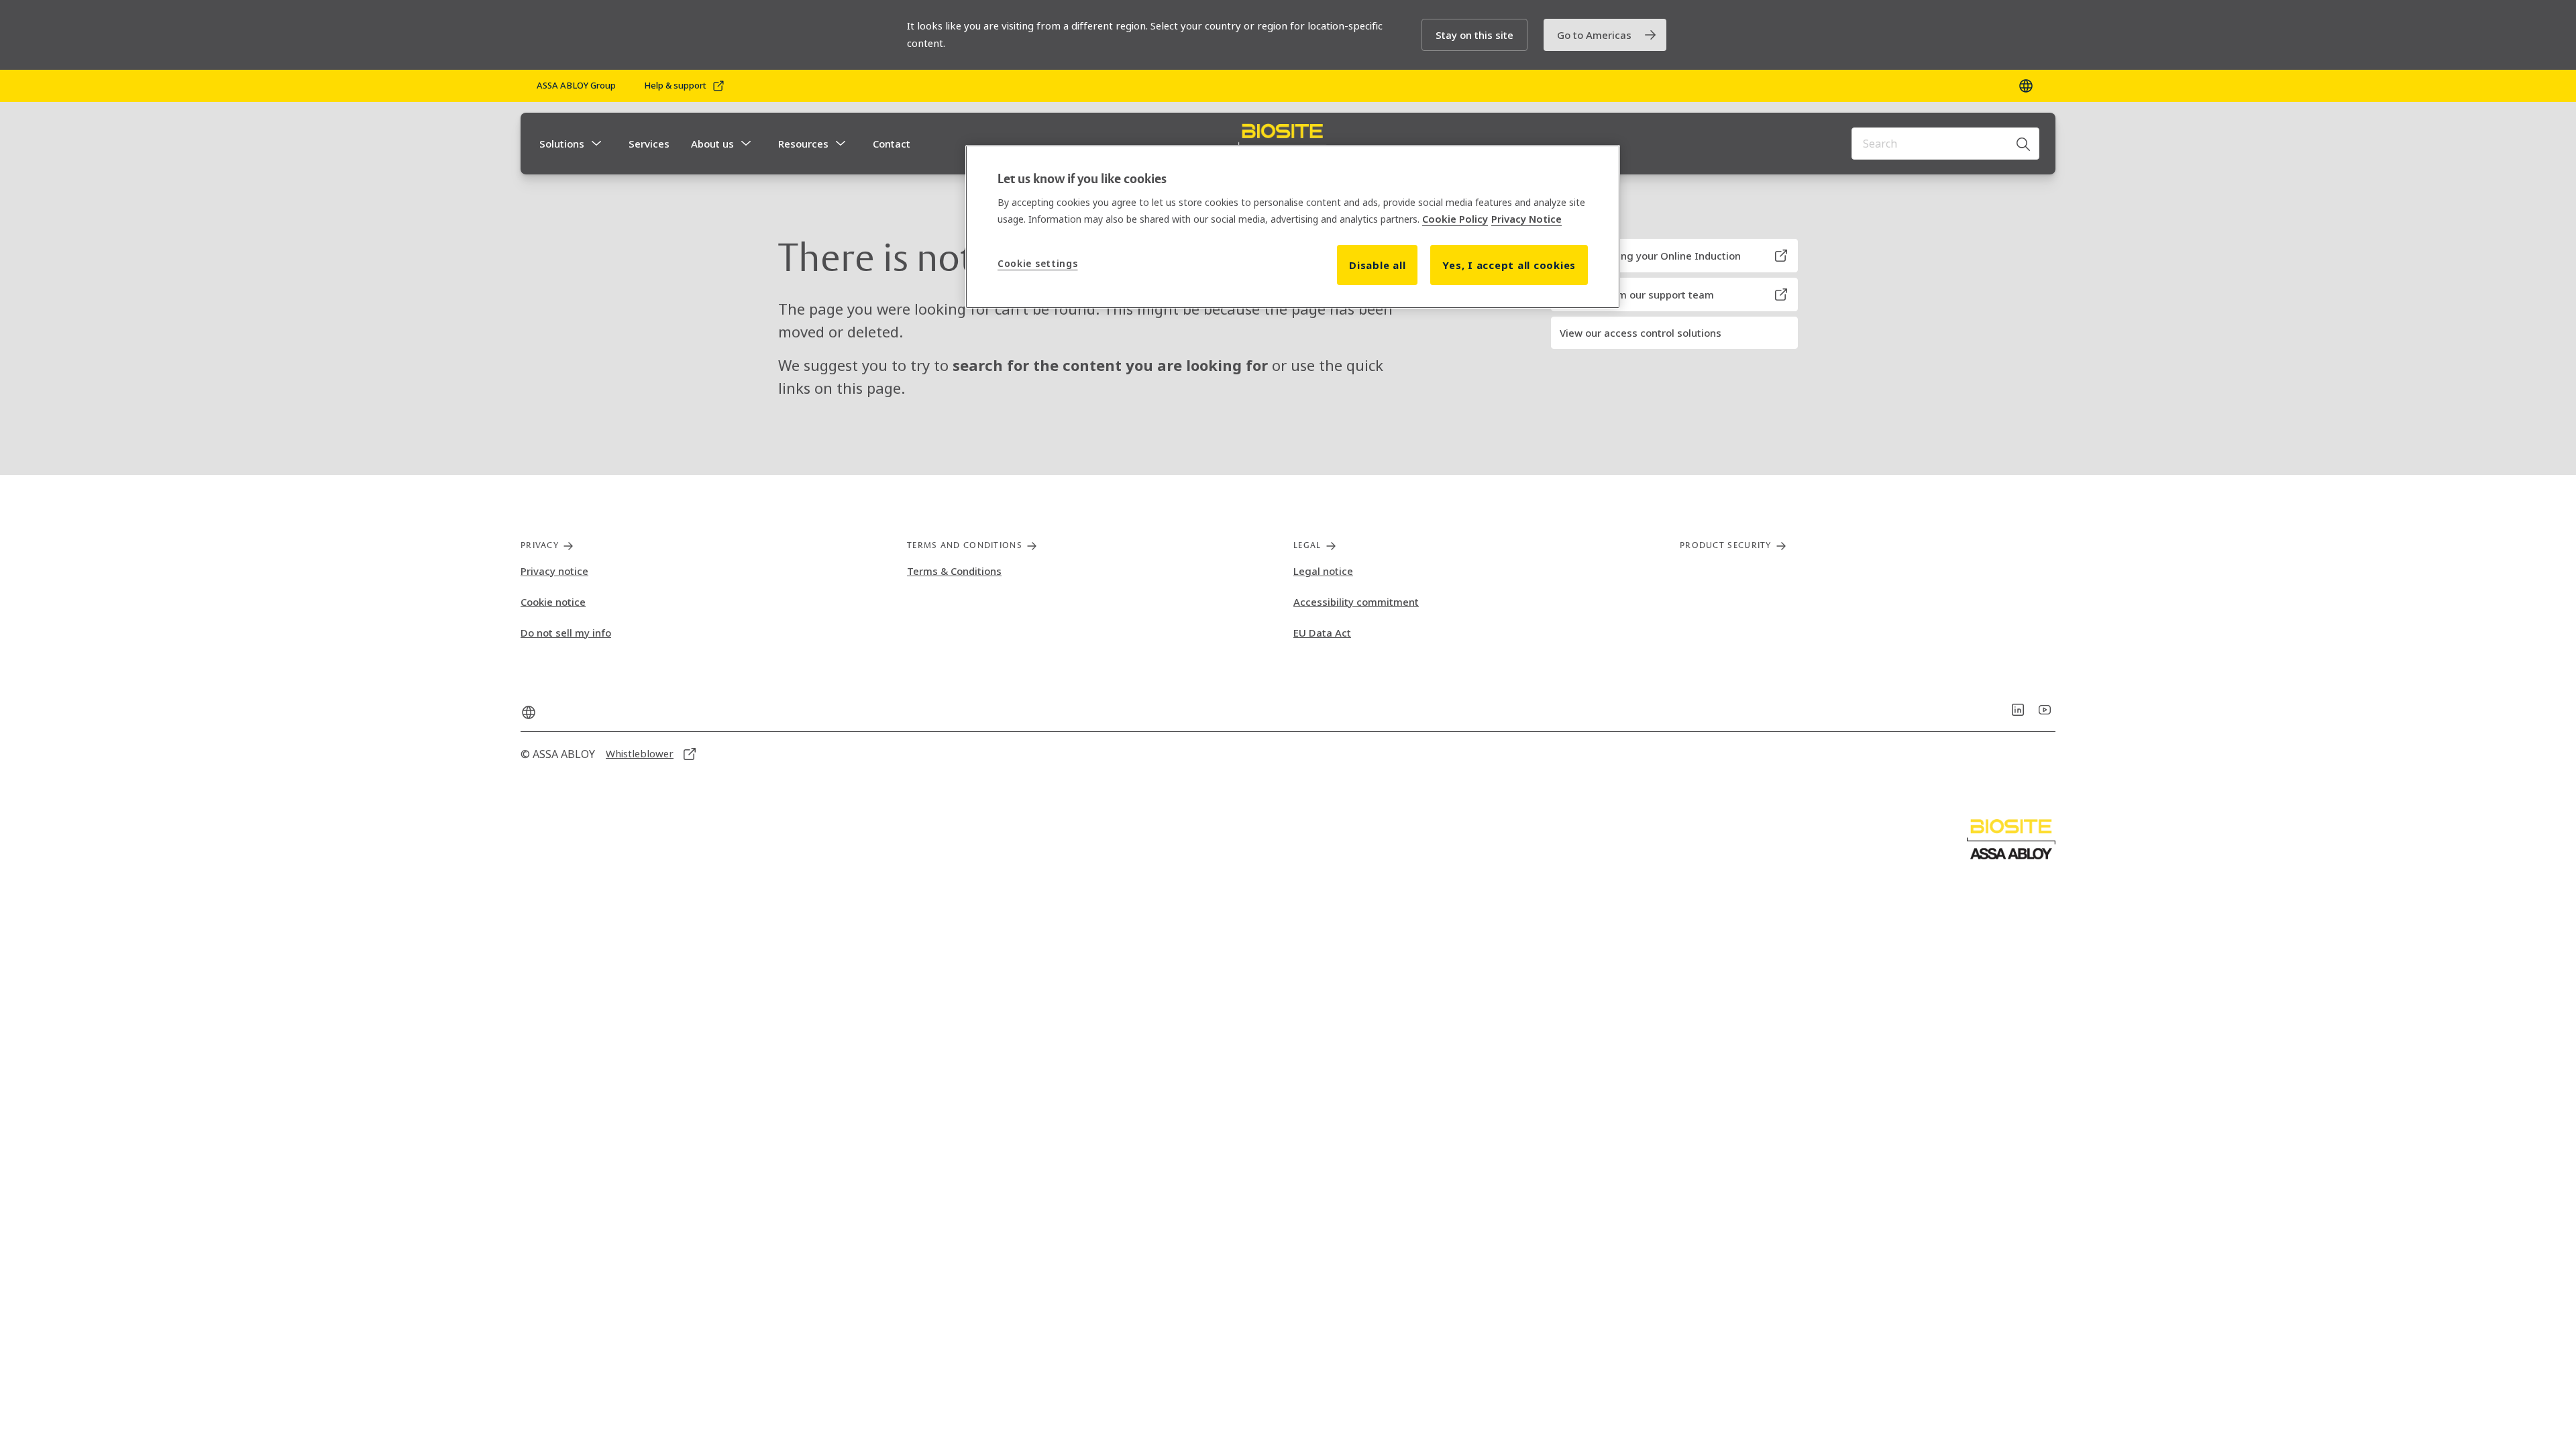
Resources (803, 144)
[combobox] (1945, 144)
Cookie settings (1038, 263)
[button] (1474, 35)
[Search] (2024, 144)
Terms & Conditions (954, 571)
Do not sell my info (566, 633)
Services (649, 144)
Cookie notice (553, 602)
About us (712, 144)
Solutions (562, 144)
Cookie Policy (1455, 219)
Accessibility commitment (1356, 602)
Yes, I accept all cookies (1509, 265)
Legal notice (1323, 571)
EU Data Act (1322, 633)
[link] (1605, 35)
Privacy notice (554, 571)
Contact (892, 144)
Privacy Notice (1526, 219)
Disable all (1377, 265)
